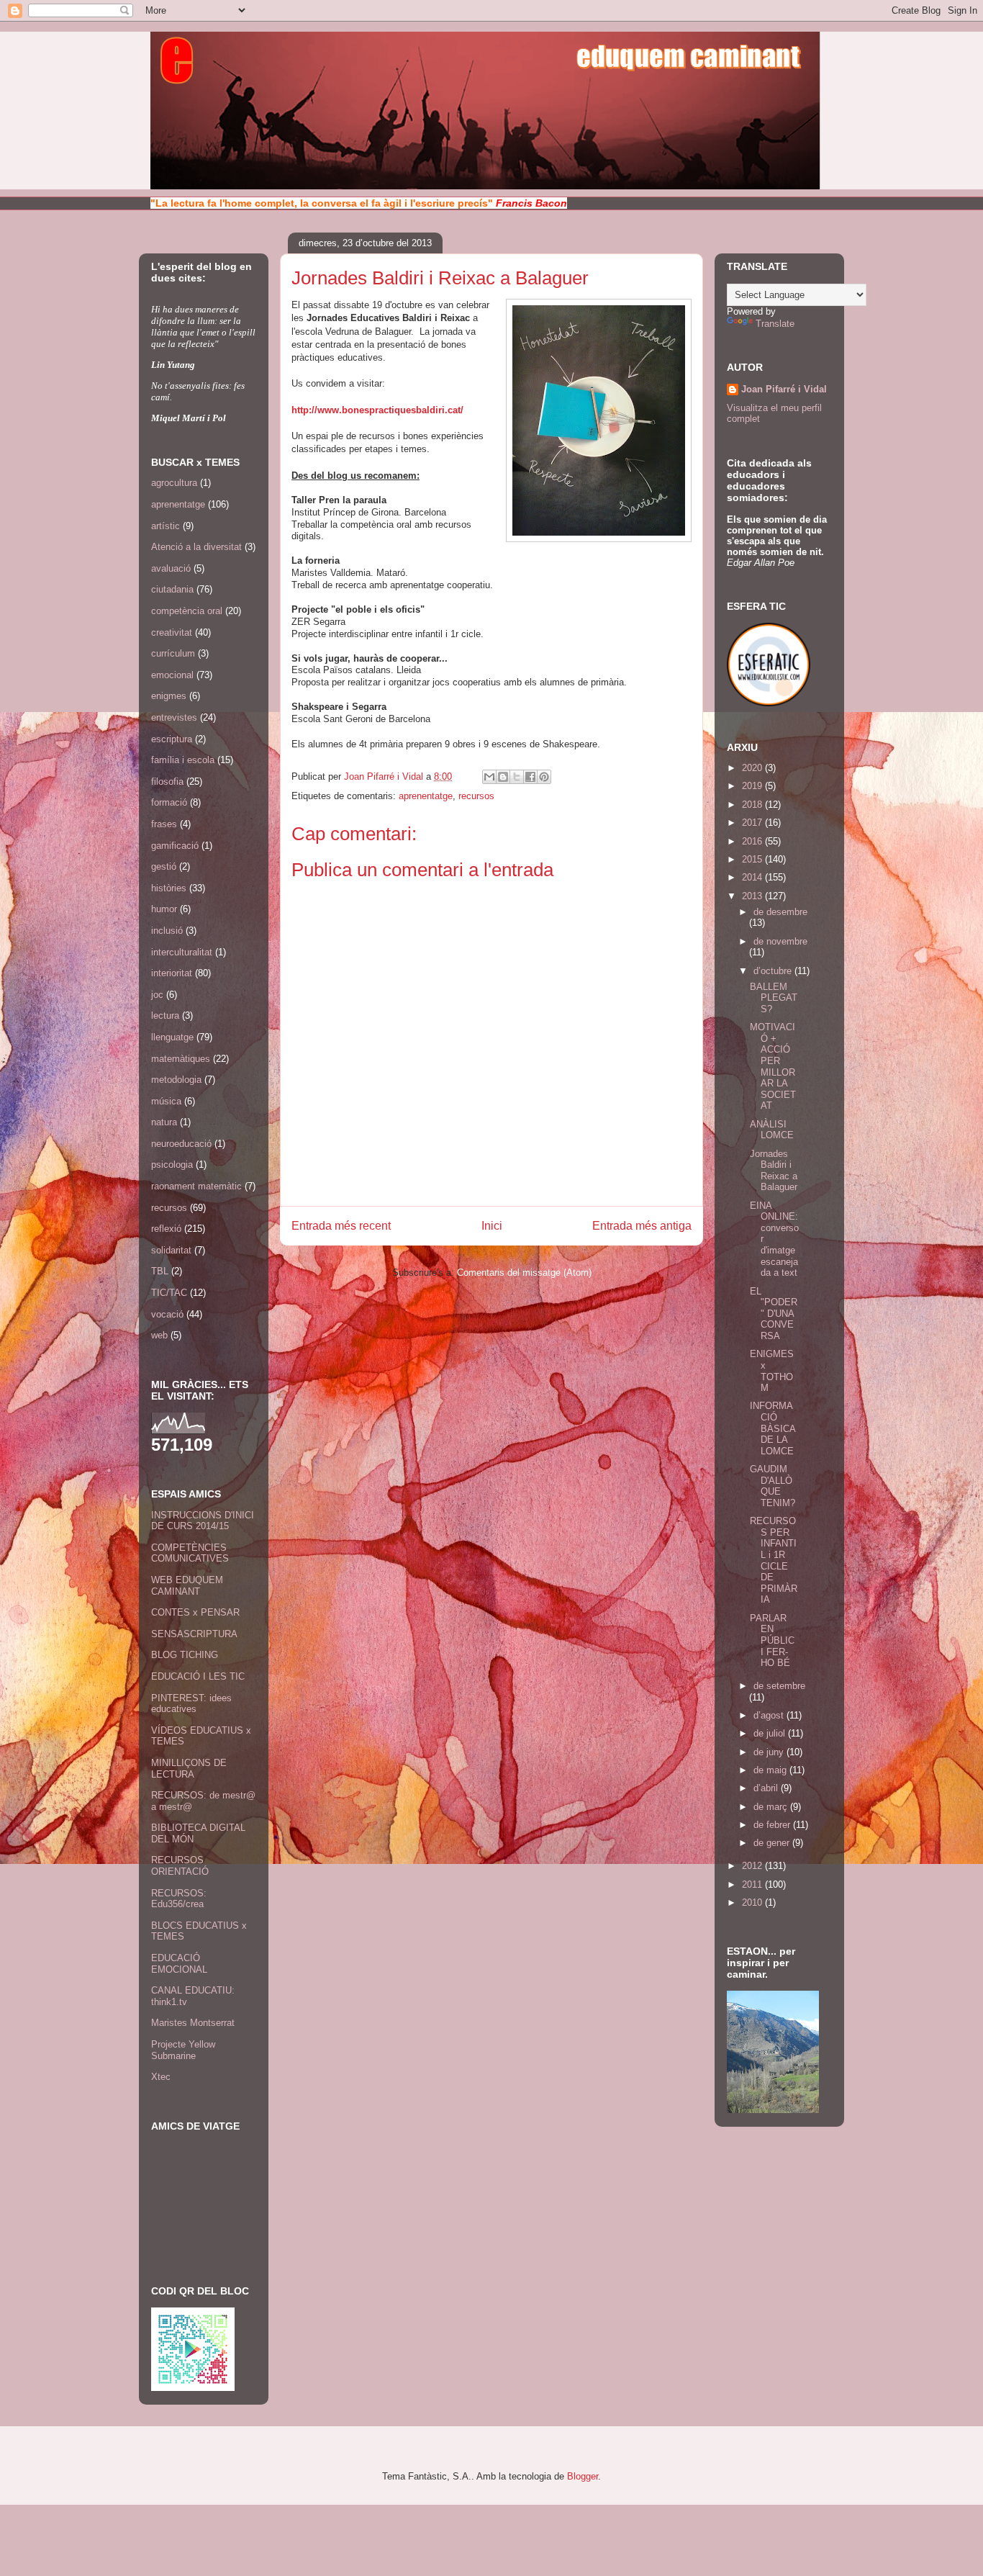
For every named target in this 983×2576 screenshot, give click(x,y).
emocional (172, 675)
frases (164, 824)
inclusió (167, 931)
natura (164, 1122)
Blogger (583, 2476)
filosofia (167, 782)
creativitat (172, 632)
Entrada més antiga (642, 1226)
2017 (753, 823)
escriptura (172, 739)
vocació (167, 1314)
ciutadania (172, 589)
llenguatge (172, 1037)
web (159, 1335)
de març (772, 1807)
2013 (753, 896)
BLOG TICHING (185, 1655)
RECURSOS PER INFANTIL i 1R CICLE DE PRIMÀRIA (774, 1560)
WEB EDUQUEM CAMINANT (187, 1586)
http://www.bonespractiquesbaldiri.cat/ (377, 410)
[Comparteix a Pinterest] (544, 777)
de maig (771, 1770)
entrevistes (174, 717)
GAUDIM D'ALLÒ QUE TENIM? (773, 1486)
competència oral (187, 611)
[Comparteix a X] (517, 777)
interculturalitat (182, 952)
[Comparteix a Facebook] (530, 777)
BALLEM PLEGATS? (774, 998)
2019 (753, 786)
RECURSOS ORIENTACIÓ (180, 1866)
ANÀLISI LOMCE (772, 1130)
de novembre (780, 941)
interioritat (172, 973)
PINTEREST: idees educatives (191, 1704)
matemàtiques (181, 1059)
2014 (753, 877)
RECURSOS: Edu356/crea (179, 1899)
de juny (770, 1752)
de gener (773, 1843)
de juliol (771, 1733)
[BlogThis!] (503, 777)
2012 (753, 1866)
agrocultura (174, 483)
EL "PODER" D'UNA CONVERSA (774, 1314)
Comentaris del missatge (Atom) (524, 1273)
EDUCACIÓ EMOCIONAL (179, 1964)
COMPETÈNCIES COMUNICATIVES (190, 1553)
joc (157, 995)
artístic (166, 526)
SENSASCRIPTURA (194, 1634)
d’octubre (774, 971)
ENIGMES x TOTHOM (772, 1371)
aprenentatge (426, 796)
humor (164, 909)
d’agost (770, 1715)
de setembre (779, 1686)
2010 (753, 1902)
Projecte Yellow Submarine (183, 2050)
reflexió (166, 1229)
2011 (753, 1884)
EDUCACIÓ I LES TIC (198, 1676)
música (166, 1101)
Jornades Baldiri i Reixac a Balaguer (774, 1171)
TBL (160, 1271)
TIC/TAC (169, 1293)
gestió (164, 866)
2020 (753, 768)
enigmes (169, 696)
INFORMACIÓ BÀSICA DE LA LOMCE (773, 1428)
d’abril (767, 1788)
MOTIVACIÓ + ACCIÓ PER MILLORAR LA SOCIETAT (773, 1066)
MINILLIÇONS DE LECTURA (189, 1769)
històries (169, 888)
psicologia (172, 1165)
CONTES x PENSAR (195, 1612)
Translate (775, 324)
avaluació (171, 568)
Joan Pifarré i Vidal (385, 776)
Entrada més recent (341, 1226)
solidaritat (171, 1250)
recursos (476, 796)
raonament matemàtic (196, 1186)
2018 (753, 805)
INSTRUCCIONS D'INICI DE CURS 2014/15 (203, 1521)
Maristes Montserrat (193, 2023)
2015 (753, 859)
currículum (173, 653)
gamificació (175, 846)
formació (169, 802)
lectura (165, 1015)
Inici (492, 1226)
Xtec (161, 2077)
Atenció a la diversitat (196, 547)
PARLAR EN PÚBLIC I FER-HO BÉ (772, 1640)
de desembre (780, 912)
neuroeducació (181, 1144)
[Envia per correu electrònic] (489, 777)
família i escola (183, 760)
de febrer (773, 1825)
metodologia (176, 1080)
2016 (753, 841)
